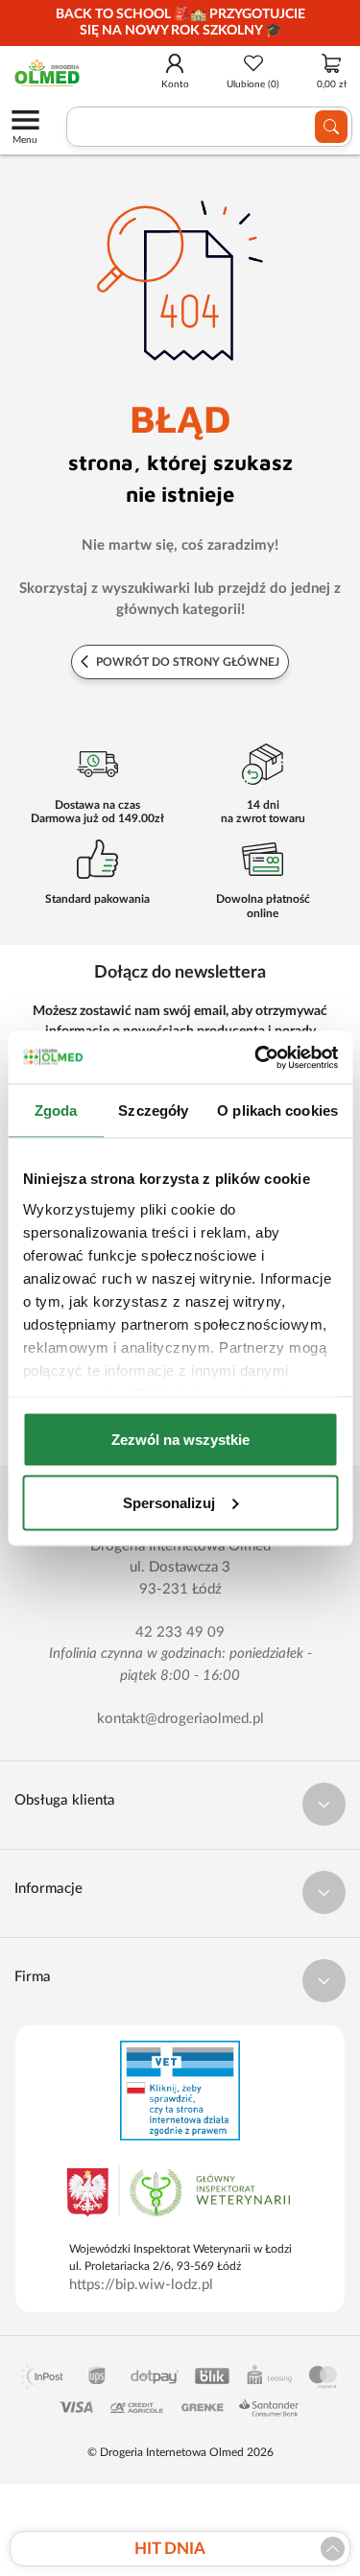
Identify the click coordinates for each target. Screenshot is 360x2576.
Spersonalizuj (169, 1502)
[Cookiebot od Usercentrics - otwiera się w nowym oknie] (256, 1057)
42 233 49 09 (180, 1632)
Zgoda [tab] (56, 1111)
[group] (180, 23)
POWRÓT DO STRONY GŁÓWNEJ (186, 662)
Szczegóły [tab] (153, 1111)
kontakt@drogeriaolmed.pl (180, 1719)
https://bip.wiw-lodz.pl (141, 2285)
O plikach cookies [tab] (277, 1111)
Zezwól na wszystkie (180, 1440)
